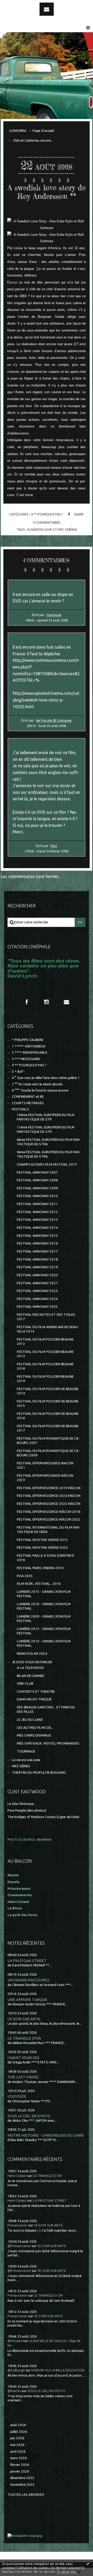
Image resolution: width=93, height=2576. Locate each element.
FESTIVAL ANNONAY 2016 (37, 1243)
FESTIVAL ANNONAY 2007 (37, 1172)
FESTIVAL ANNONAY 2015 (37, 1236)
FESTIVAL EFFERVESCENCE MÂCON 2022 (49, 1519)
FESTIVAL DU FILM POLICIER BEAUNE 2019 (45, 1379)
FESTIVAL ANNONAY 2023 (37, 1291)
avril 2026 (18, 2452)
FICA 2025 (25, 1576)
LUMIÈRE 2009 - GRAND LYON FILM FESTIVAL (44, 1619)
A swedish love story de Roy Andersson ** (47, 192)
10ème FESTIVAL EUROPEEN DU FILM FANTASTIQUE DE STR (46, 1117)
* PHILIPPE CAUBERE (28, 1040)
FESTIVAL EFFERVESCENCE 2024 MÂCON (49, 1496)
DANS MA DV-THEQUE (34, 1699)
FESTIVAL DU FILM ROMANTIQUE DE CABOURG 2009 (48, 1453)
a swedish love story (45, 529)
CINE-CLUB (25, 1683)
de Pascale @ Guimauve (54, 720)
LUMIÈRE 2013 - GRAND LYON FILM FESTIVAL (44, 1631)
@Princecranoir (19, 2246)
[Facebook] (27, 1002)
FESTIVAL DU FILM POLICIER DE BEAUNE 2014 (48, 1391)
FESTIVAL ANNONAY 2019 (37, 1267)
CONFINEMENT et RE (28, 1097)
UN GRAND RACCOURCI (28, 1980)
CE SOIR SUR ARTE (24, 2019)
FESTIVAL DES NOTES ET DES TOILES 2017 (46, 1317)
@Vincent (15, 2341)
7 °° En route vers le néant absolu (37, 1084)
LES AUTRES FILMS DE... (35, 1728)
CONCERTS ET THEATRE (36, 1691)
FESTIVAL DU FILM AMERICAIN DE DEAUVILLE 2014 (48, 1329)
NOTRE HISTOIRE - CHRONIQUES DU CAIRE (46, 2135)
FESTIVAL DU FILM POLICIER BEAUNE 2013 (45, 1354)
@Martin (14, 2391)
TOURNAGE (26, 1751)
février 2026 (20, 2465)
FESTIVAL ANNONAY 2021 (37, 1283)
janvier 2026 (20, 2471)
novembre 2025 (22, 2485)
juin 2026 (17, 2438)
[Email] (47, 9)
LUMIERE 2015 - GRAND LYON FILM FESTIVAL (44, 1594)
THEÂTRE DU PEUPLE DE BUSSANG (39, 1772)
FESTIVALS (20, 1109)
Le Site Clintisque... (22, 1804)
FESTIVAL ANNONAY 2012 (37, 1212)
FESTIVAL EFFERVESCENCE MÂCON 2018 (49, 1512)
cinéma (71, 529)
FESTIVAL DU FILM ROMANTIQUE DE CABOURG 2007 (48, 1441)
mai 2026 (17, 2445)
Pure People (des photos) (27, 1810)
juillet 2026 (19, 2432)
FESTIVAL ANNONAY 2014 (37, 1228)
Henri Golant (18, 1902)
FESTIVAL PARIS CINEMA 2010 (40, 1568)
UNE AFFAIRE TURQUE (27, 2000)
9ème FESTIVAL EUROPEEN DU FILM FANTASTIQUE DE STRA (49, 1154)
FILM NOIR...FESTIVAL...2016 (39, 1584)
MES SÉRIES (21, 1766)
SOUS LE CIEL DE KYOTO (29, 2116)
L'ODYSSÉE (17, 2096)
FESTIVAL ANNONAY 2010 (37, 1196)
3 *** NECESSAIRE (26, 1059)
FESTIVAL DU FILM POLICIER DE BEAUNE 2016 (48, 1416)
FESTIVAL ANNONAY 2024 (37, 1299)
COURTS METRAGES (28, 1103)
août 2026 (18, 2425)
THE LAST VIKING (23, 2077)
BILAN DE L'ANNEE (30, 1676)
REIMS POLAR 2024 (32, 1654)
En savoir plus (67, 2572)
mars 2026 (18, 2458)
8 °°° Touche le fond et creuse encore (40, 1090)
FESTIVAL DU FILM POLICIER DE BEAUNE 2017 (48, 1428)
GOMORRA (18, 131)
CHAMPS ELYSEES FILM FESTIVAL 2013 (47, 1164)
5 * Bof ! (18, 1072)
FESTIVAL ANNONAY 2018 (37, 1259)
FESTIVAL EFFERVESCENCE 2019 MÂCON (49, 1488)
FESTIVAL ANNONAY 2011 (37, 1204)
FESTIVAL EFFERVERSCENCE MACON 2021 (45, 1465)
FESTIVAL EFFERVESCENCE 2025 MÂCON (49, 1504)
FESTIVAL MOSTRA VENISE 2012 (42, 1540)
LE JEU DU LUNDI (30, 1720)
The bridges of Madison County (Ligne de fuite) (43, 1817)
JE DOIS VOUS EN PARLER (32, 1662)
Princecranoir (17, 2225)
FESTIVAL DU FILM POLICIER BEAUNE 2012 (45, 1342)
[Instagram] (47, 1002)
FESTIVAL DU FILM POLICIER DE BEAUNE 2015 (48, 1403)
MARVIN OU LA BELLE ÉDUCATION (58, 2370)
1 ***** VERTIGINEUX (29, 1046)
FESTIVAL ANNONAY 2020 (37, 1275)
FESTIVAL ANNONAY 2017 (37, 1251)
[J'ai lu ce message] (88, 2564)
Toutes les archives (26, 2495)
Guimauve (54, 615)
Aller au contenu (18, 5)
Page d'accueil (43, 131)
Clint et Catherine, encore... (33, 140)
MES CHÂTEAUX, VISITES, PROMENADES (48, 1743)
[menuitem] (20, 131)
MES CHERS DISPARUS (34, 1735)
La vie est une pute (26, 1760)
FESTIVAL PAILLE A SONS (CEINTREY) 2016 (45, 1558)
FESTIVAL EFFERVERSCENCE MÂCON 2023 (45, 1478)
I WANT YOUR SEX (24, 2058)
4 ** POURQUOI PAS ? (47, 514)
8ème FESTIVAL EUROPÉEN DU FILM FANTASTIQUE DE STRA (49, 1142)
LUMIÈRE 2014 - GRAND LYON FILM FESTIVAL (44, 1643)
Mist (54, 846)
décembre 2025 (22, 2478)
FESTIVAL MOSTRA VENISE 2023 (42, 1548)
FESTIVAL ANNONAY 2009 (37, 1188)
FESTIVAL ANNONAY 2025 (37, 1307)
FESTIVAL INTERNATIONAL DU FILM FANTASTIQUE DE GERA (49, 1530)
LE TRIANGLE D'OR (24, 2038)
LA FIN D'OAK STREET (27, 1961)
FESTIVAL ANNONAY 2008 (37, 1180)
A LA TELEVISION (30, 1668)
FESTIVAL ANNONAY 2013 (37, 1220)
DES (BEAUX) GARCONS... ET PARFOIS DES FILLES (46, 1709)
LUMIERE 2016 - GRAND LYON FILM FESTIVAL (44, 1606)
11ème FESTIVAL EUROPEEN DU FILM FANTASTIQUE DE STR (46, 1129)
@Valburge (16, 2370)
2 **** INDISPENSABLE (30, 1052)
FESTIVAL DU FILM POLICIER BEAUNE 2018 (45, 1366)
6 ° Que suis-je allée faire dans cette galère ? (46, 1078)
